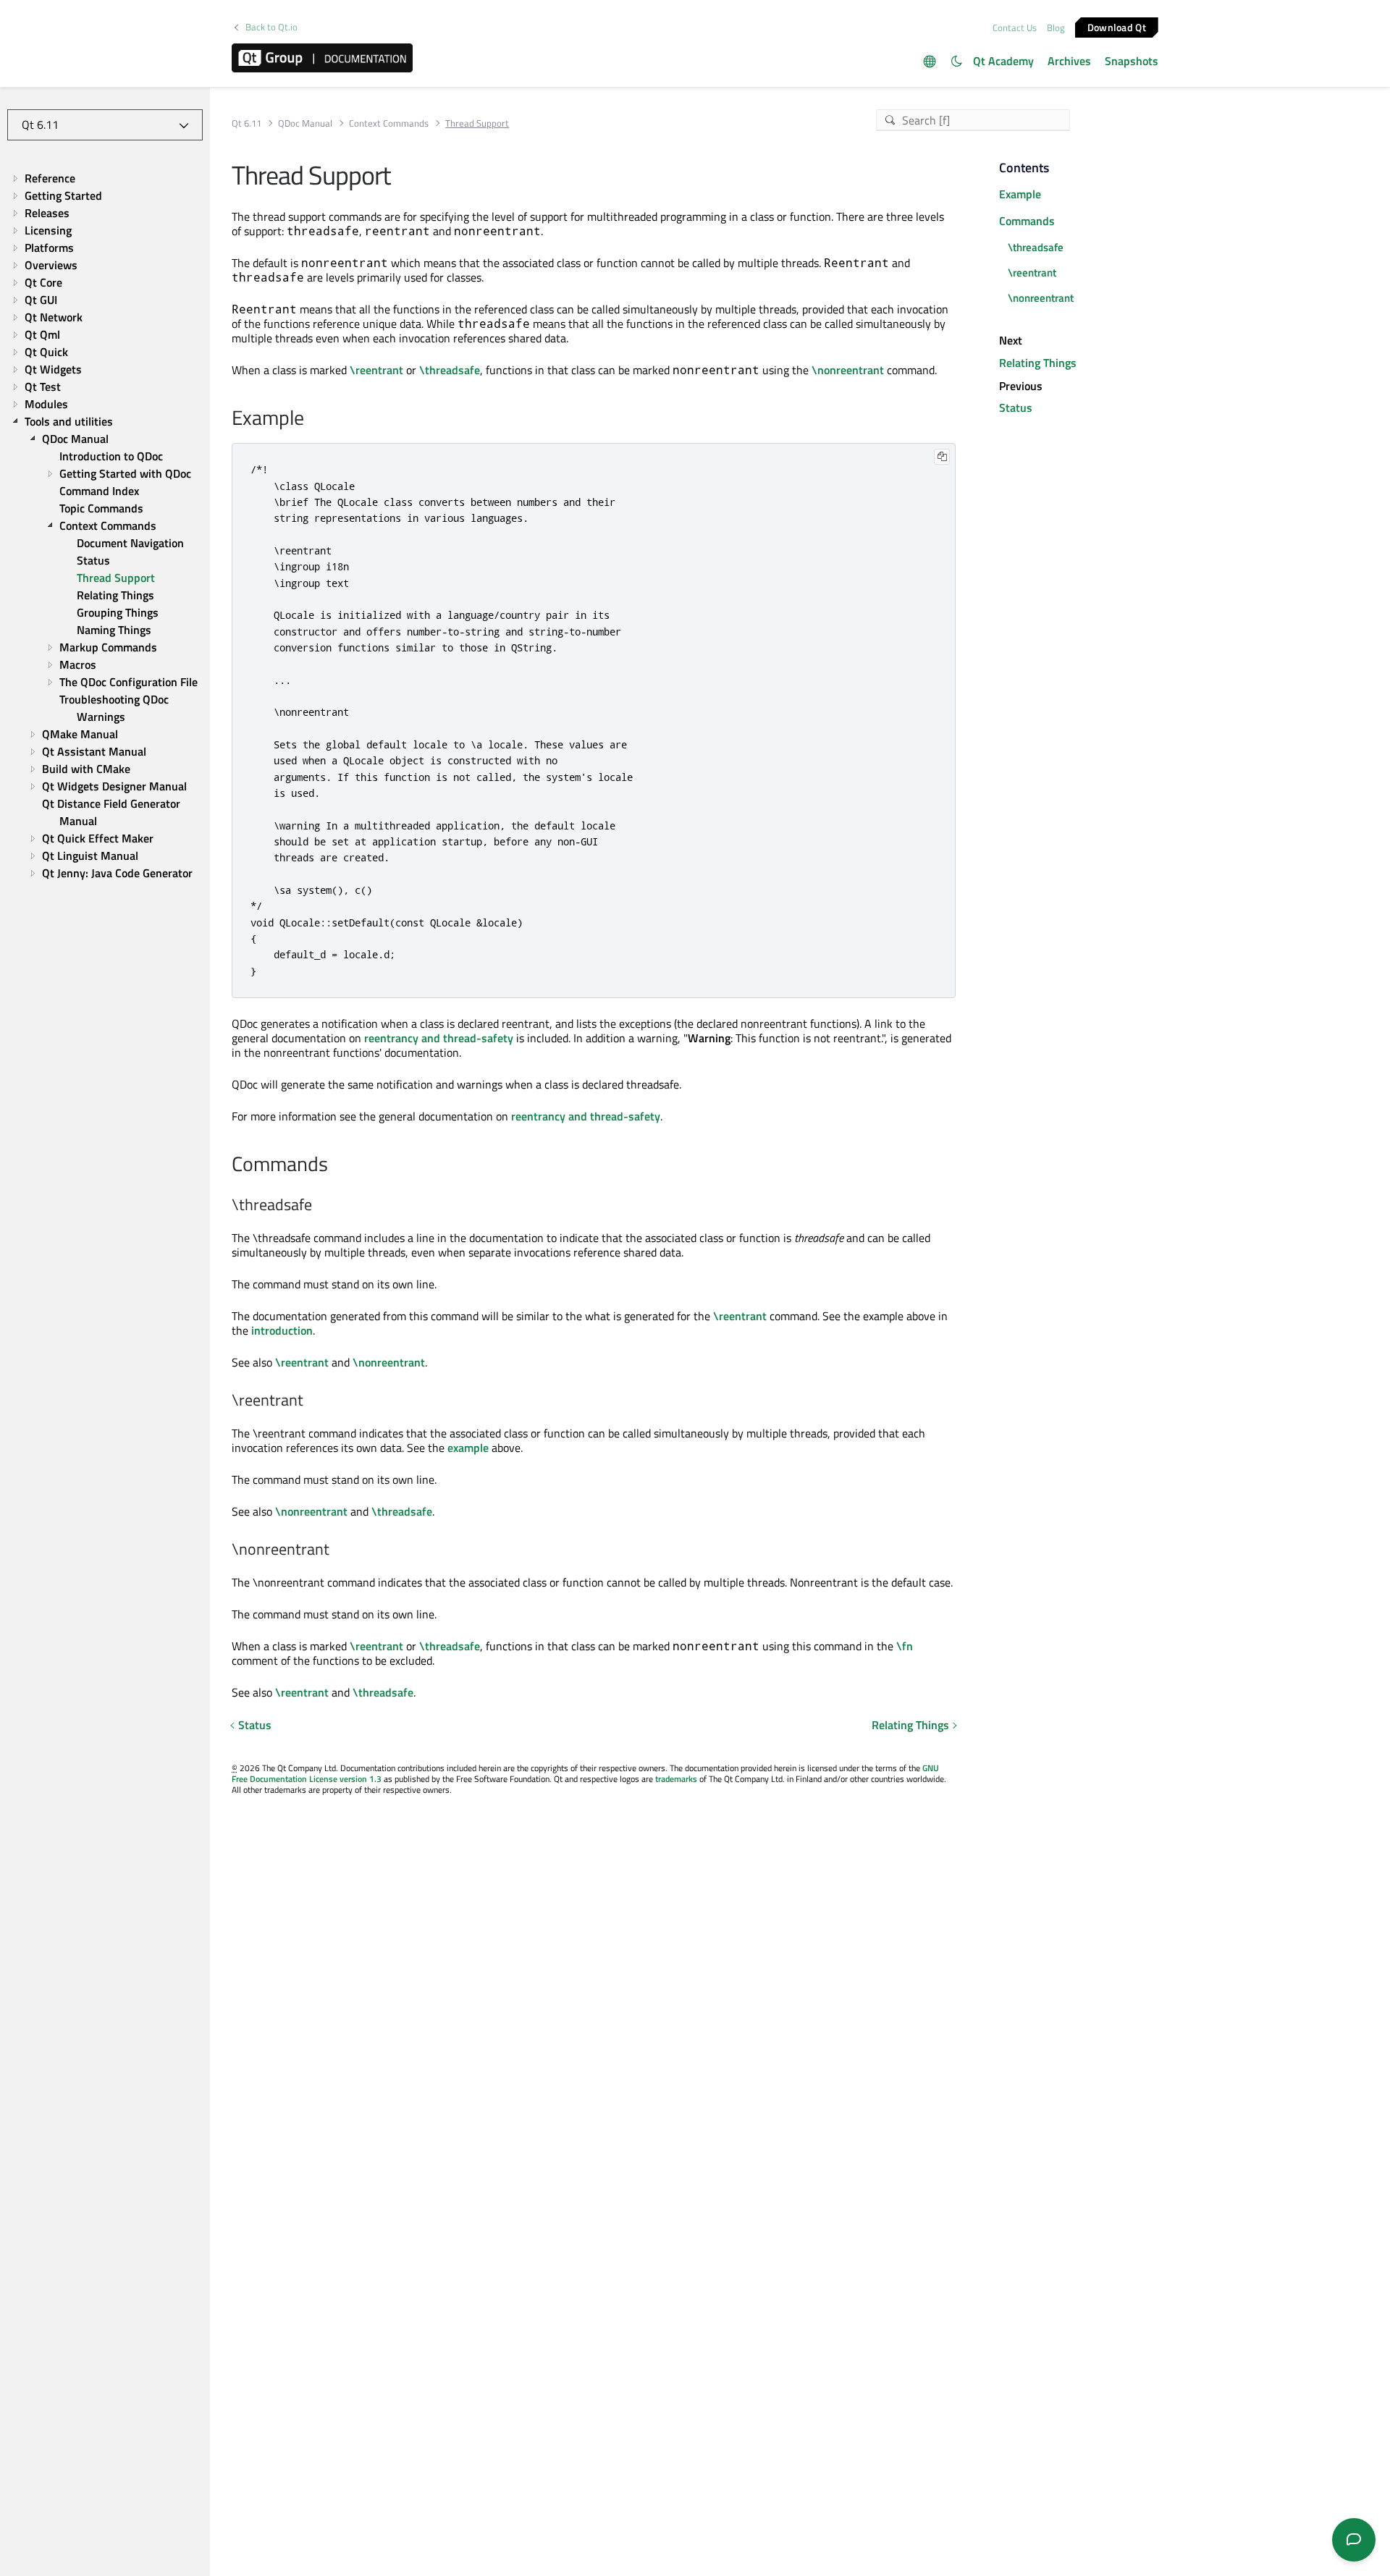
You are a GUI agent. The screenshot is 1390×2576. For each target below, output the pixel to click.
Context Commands (389, 123)
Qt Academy (1003, 61)
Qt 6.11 (247, 123)
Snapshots (1132, 61)
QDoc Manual (305, 123)
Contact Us (1015, 28)
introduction (282, 1330)
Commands (1027, 221)
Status (255, 1725)
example (468, 1448)
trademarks (676, 1779)
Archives (1069, 61)
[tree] (105, 526)
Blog (1056, 28)
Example (1020, 194)
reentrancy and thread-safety (439, 1038)
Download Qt (1117, 26)
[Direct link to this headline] (312, 419)
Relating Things (910, 1725)
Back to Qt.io (271, 27)
